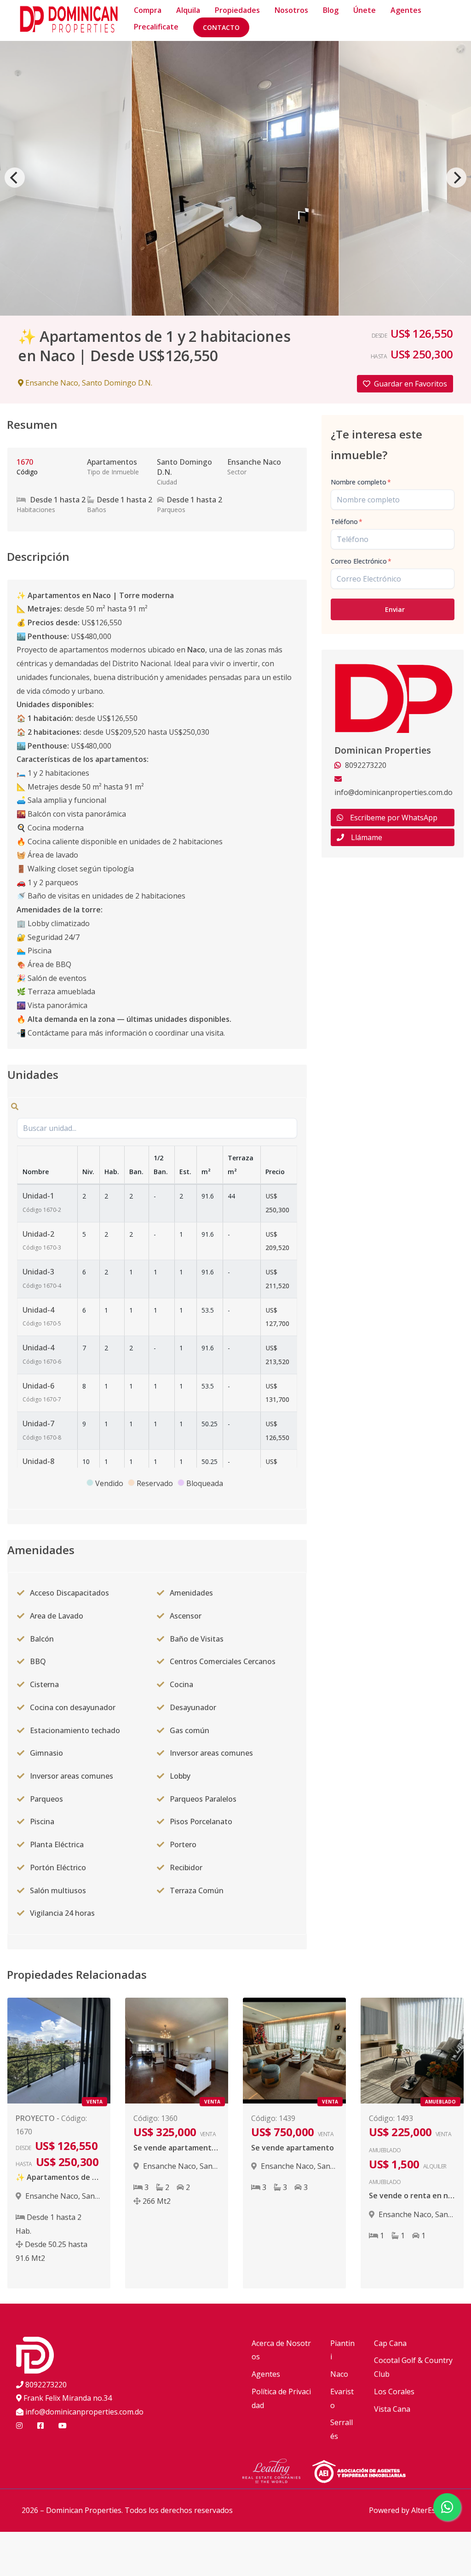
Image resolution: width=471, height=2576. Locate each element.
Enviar (395, 609)
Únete (365, 10)
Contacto (221, 27)
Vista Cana (392, 2409)
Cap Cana (390, 2343)
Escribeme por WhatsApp (394, 818)
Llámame (367, 837)
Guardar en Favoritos (411, 384)
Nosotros (291, 10)
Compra (148, 10)
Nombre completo (361, 482)
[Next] (456, 178)
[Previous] (15, 178)
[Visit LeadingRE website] (277, 2472)
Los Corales (394, 2392)
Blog (331, 10)
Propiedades (237, 10)
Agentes (406, 10)
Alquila (188, 10)
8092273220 (46, 2385)
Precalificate (156, 27)
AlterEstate (430, 2510)
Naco (339, 2374)
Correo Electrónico (361, 561)
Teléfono (347, 522)
